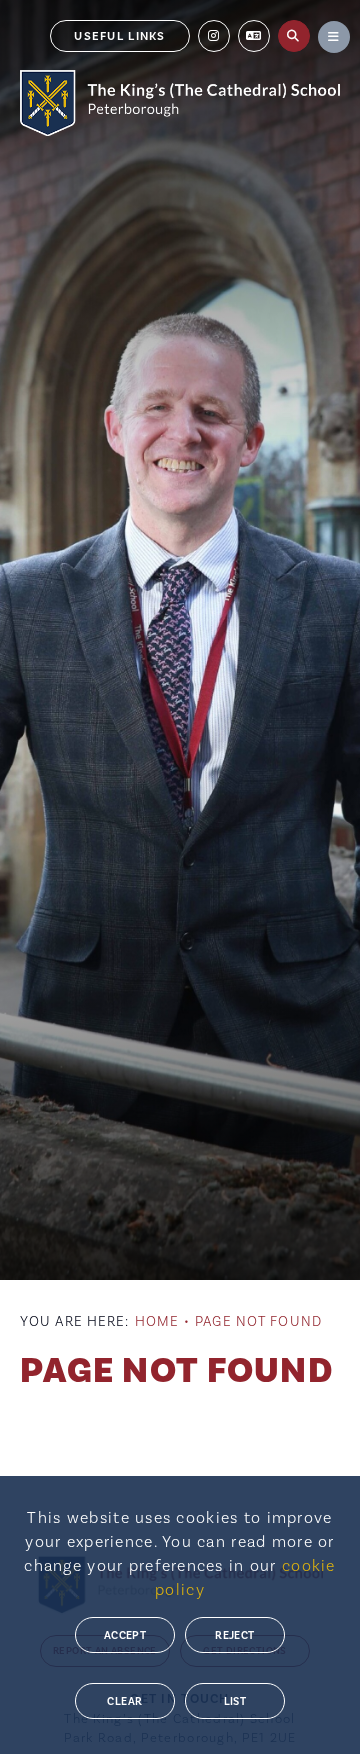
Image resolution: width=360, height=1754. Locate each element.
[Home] (180, 103)
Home (157, 1322)
